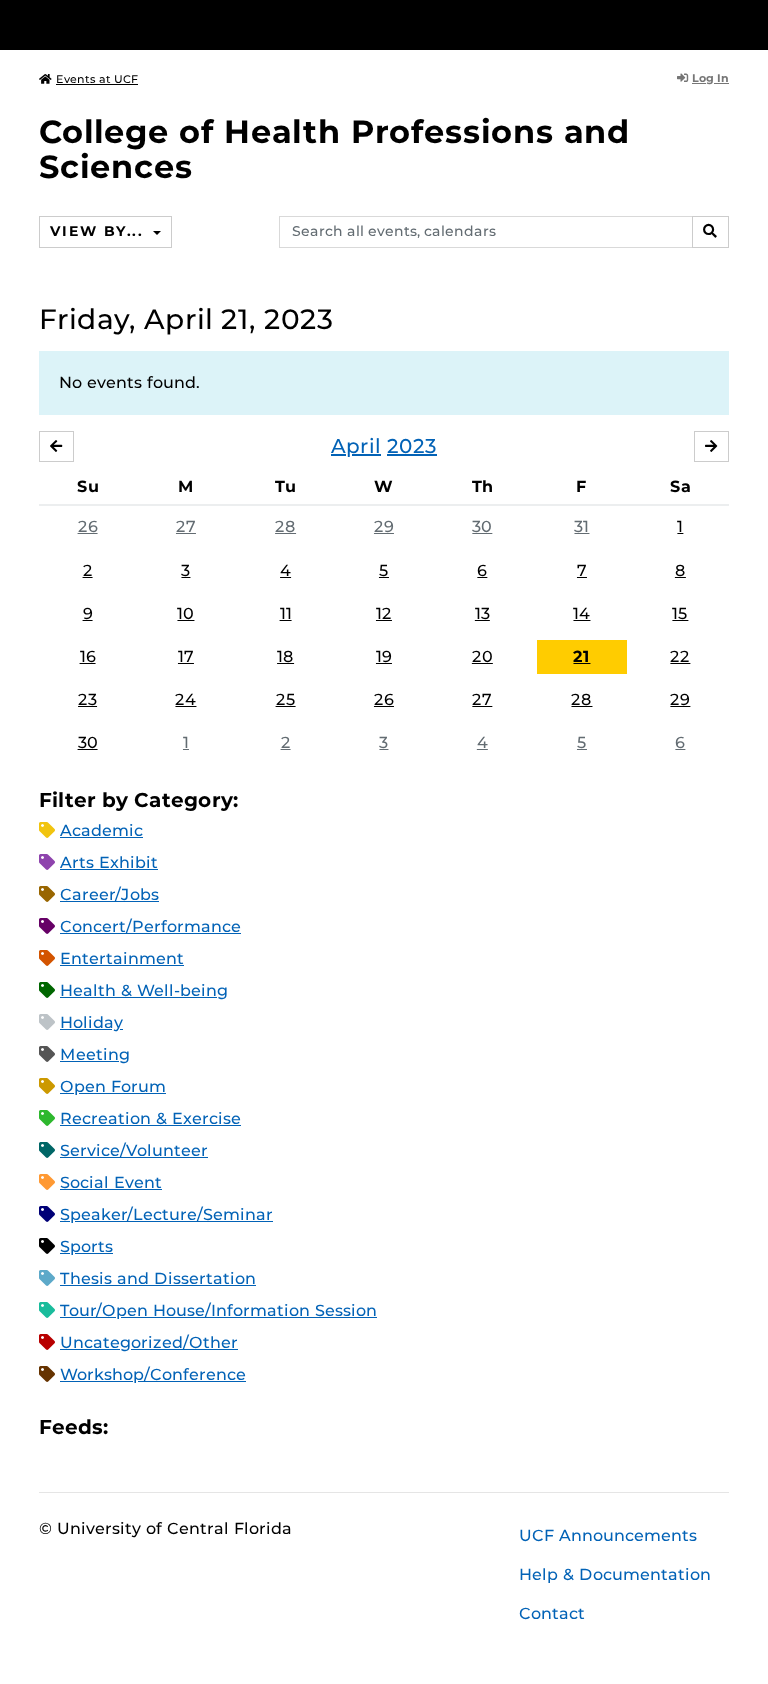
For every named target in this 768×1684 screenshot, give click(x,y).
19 (384, 656)
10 (185, 613)
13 (482, 613)
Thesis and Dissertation (158, 1278)
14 (581, 613)
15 (680, 613)
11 (286, 613)
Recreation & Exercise (150, 1118)
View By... (99, 231)
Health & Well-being (144, 990)
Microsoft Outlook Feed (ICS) (168, 1427)
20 (482, 656)
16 (88, 656)
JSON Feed (270, 1427)
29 (384, 526)
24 (185, 699)
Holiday (91, 1022)
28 (285, 526)
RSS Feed (202, 1427)
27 (186, 526)
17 (186, 656)
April (356, 446)
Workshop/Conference (153, 1374)
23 (87, 699)
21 (581, 656)
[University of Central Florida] (172, 24)
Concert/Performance (150, 926)
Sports (86, 1246)
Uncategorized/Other (149, 1342)
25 (286, 699)
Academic (101, 830)
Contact (552, 1613)
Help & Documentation (615, 1574)
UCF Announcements (608, 1535)
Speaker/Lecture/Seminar (166, 1214)
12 (384, 613)
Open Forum (113, 1086)
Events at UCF (97, 79)
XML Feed (236, 1427)
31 (581, 526)
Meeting (95, 1054)
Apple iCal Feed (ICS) (134, 1427)
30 (482, 526)
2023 (412, 446)
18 (285, 656)
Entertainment (122, 958)
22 (680, 656)
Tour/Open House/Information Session (218, 1310)
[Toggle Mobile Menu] (724, 23)
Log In (710, 78)
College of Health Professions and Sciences (334, 149)
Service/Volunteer (134, 1150)
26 (88, 526)
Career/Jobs (109, 894)
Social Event (111, 1182)
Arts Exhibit (109, 862)
